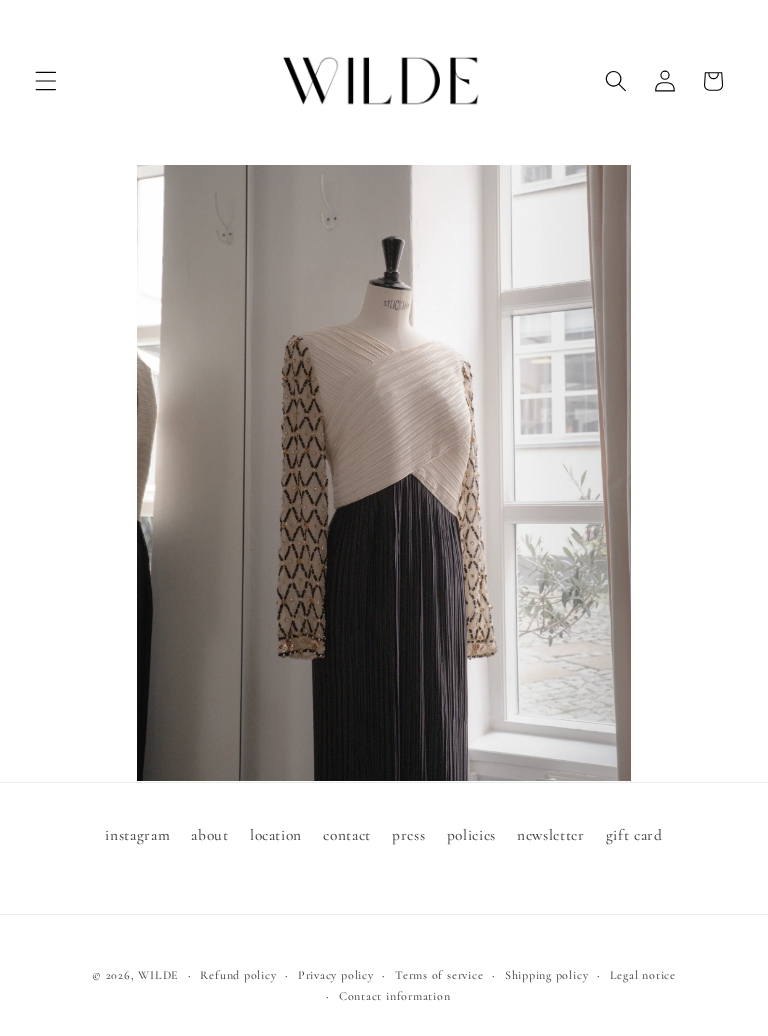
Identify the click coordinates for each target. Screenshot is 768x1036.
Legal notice (643, 975)
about (209, 835)
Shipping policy (547, 975)
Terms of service (439, 975)
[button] (46, 81)
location (276, 835)
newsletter (551, 835)
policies (471, 835)
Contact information (395, 996)
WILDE (158, 975)
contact (347, 835)
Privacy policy (336, 975)
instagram (137, 835)
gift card (634, 835)
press (408, 835)
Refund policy (238, 975)
